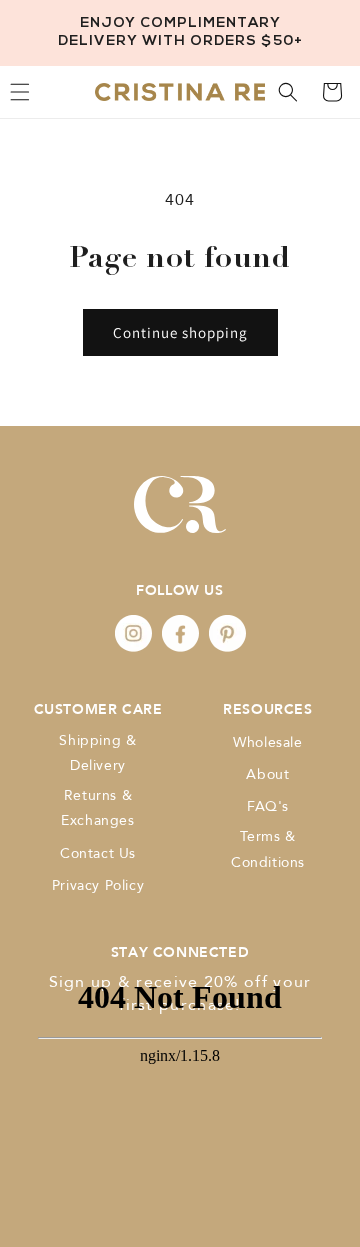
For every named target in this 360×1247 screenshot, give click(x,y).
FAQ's (268, 806)
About (267, 774)
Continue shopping (180, 332)
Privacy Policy (98, 885)
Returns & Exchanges (97, 808)
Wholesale (267, 742)
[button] (288, 92)
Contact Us (98, 853)
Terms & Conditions (268, 849)
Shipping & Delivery (97, 753)
